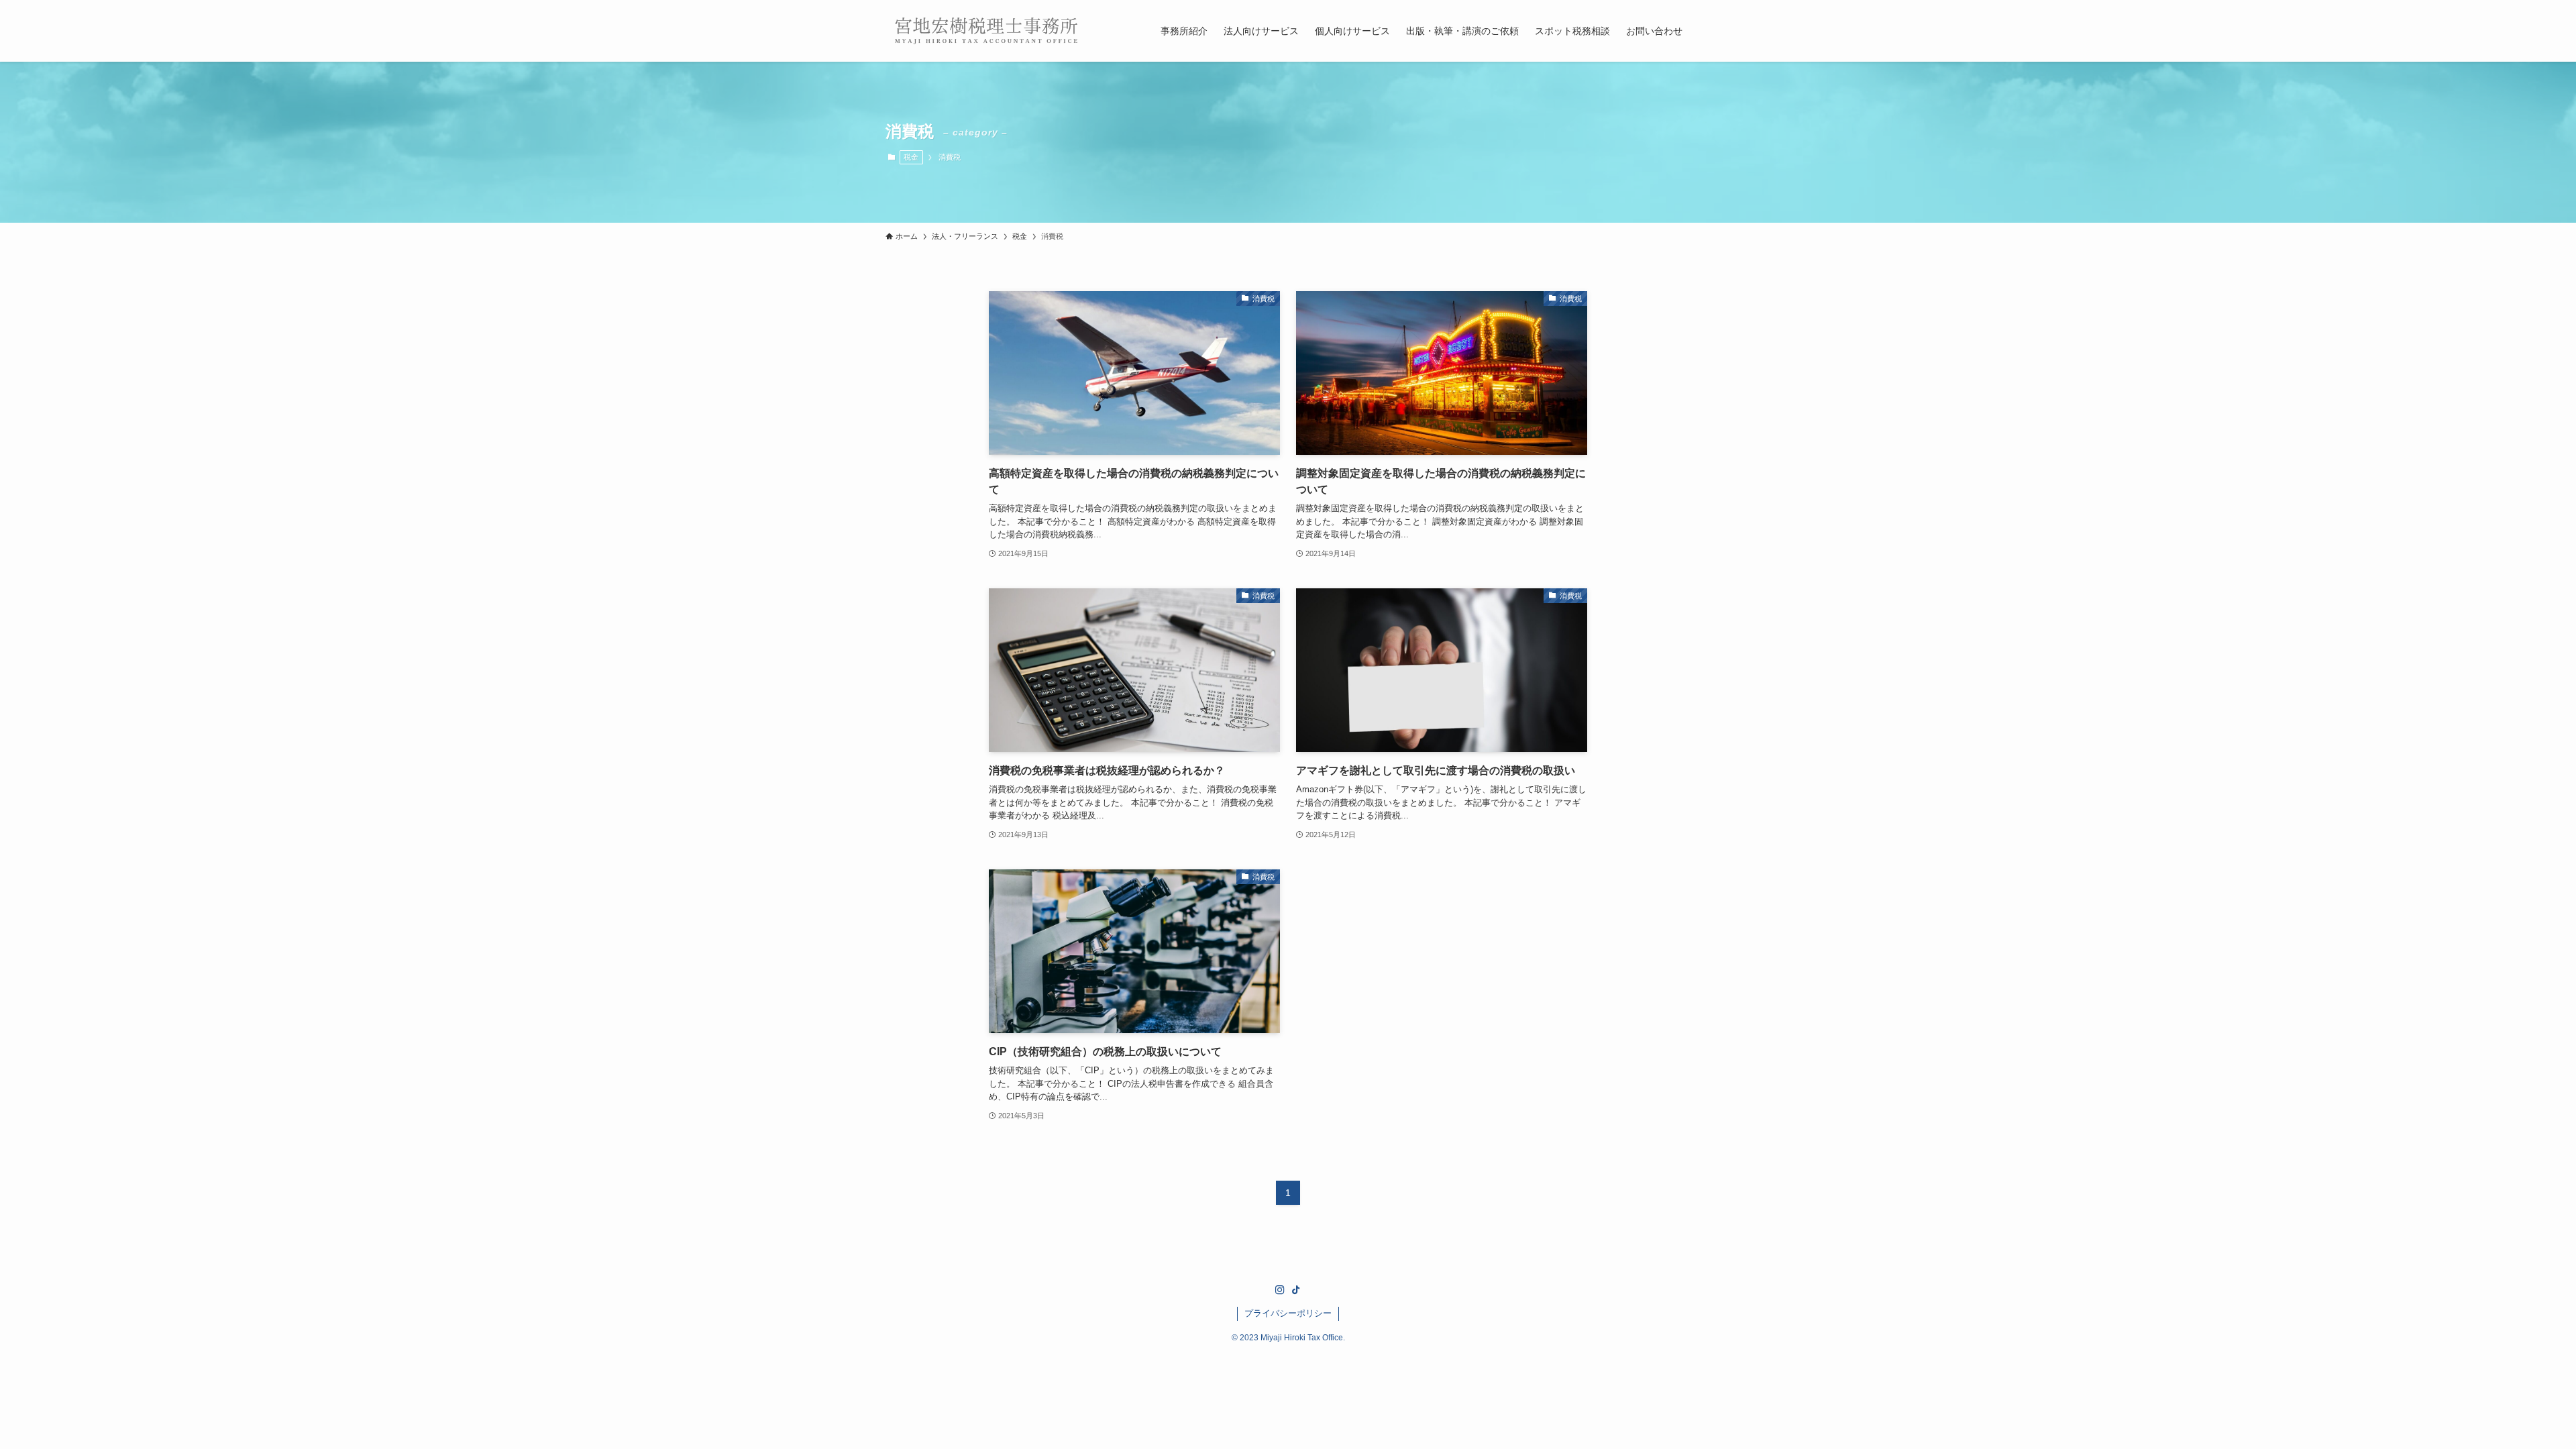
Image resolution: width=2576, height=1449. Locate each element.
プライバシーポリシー (1288, 1313)
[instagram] (1280, 1290)
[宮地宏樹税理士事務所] (986, 31)
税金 (911, 157)
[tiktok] (1296, 1290)
